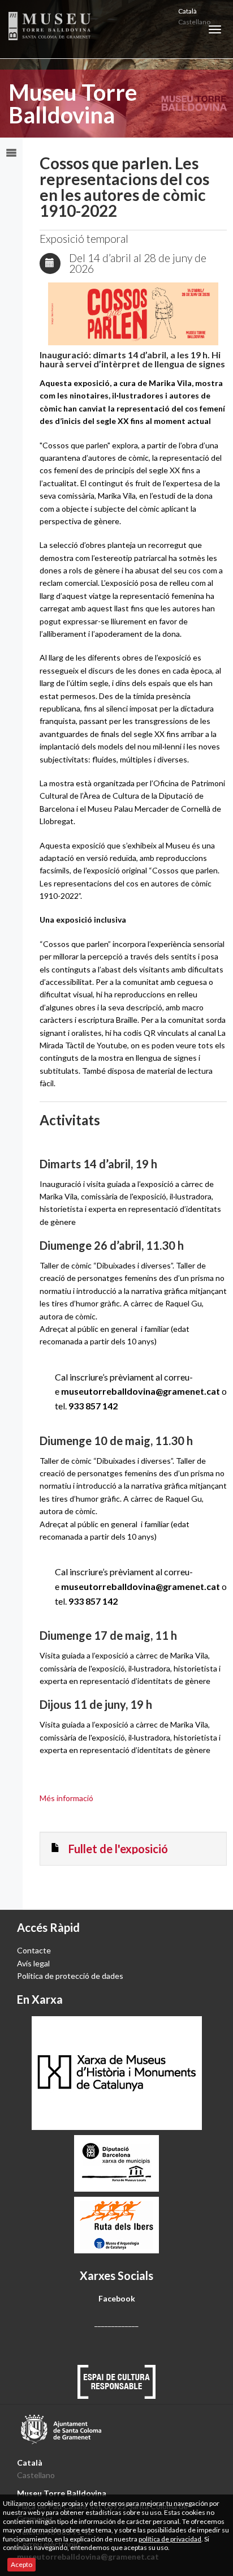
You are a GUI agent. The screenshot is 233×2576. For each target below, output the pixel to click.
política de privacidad (170, 2539)
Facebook (116, 2298)
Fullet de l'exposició (118, 1849)
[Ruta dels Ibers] (116, 2225)
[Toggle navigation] (215, 29)
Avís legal (33, 1963)
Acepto (21, 2564)
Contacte (34, 1950)
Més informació (66, 1798)
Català (187, 11)
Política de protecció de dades (70, 1976)
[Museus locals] (116, 2163)
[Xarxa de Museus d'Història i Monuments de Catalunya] (116, 2073)
